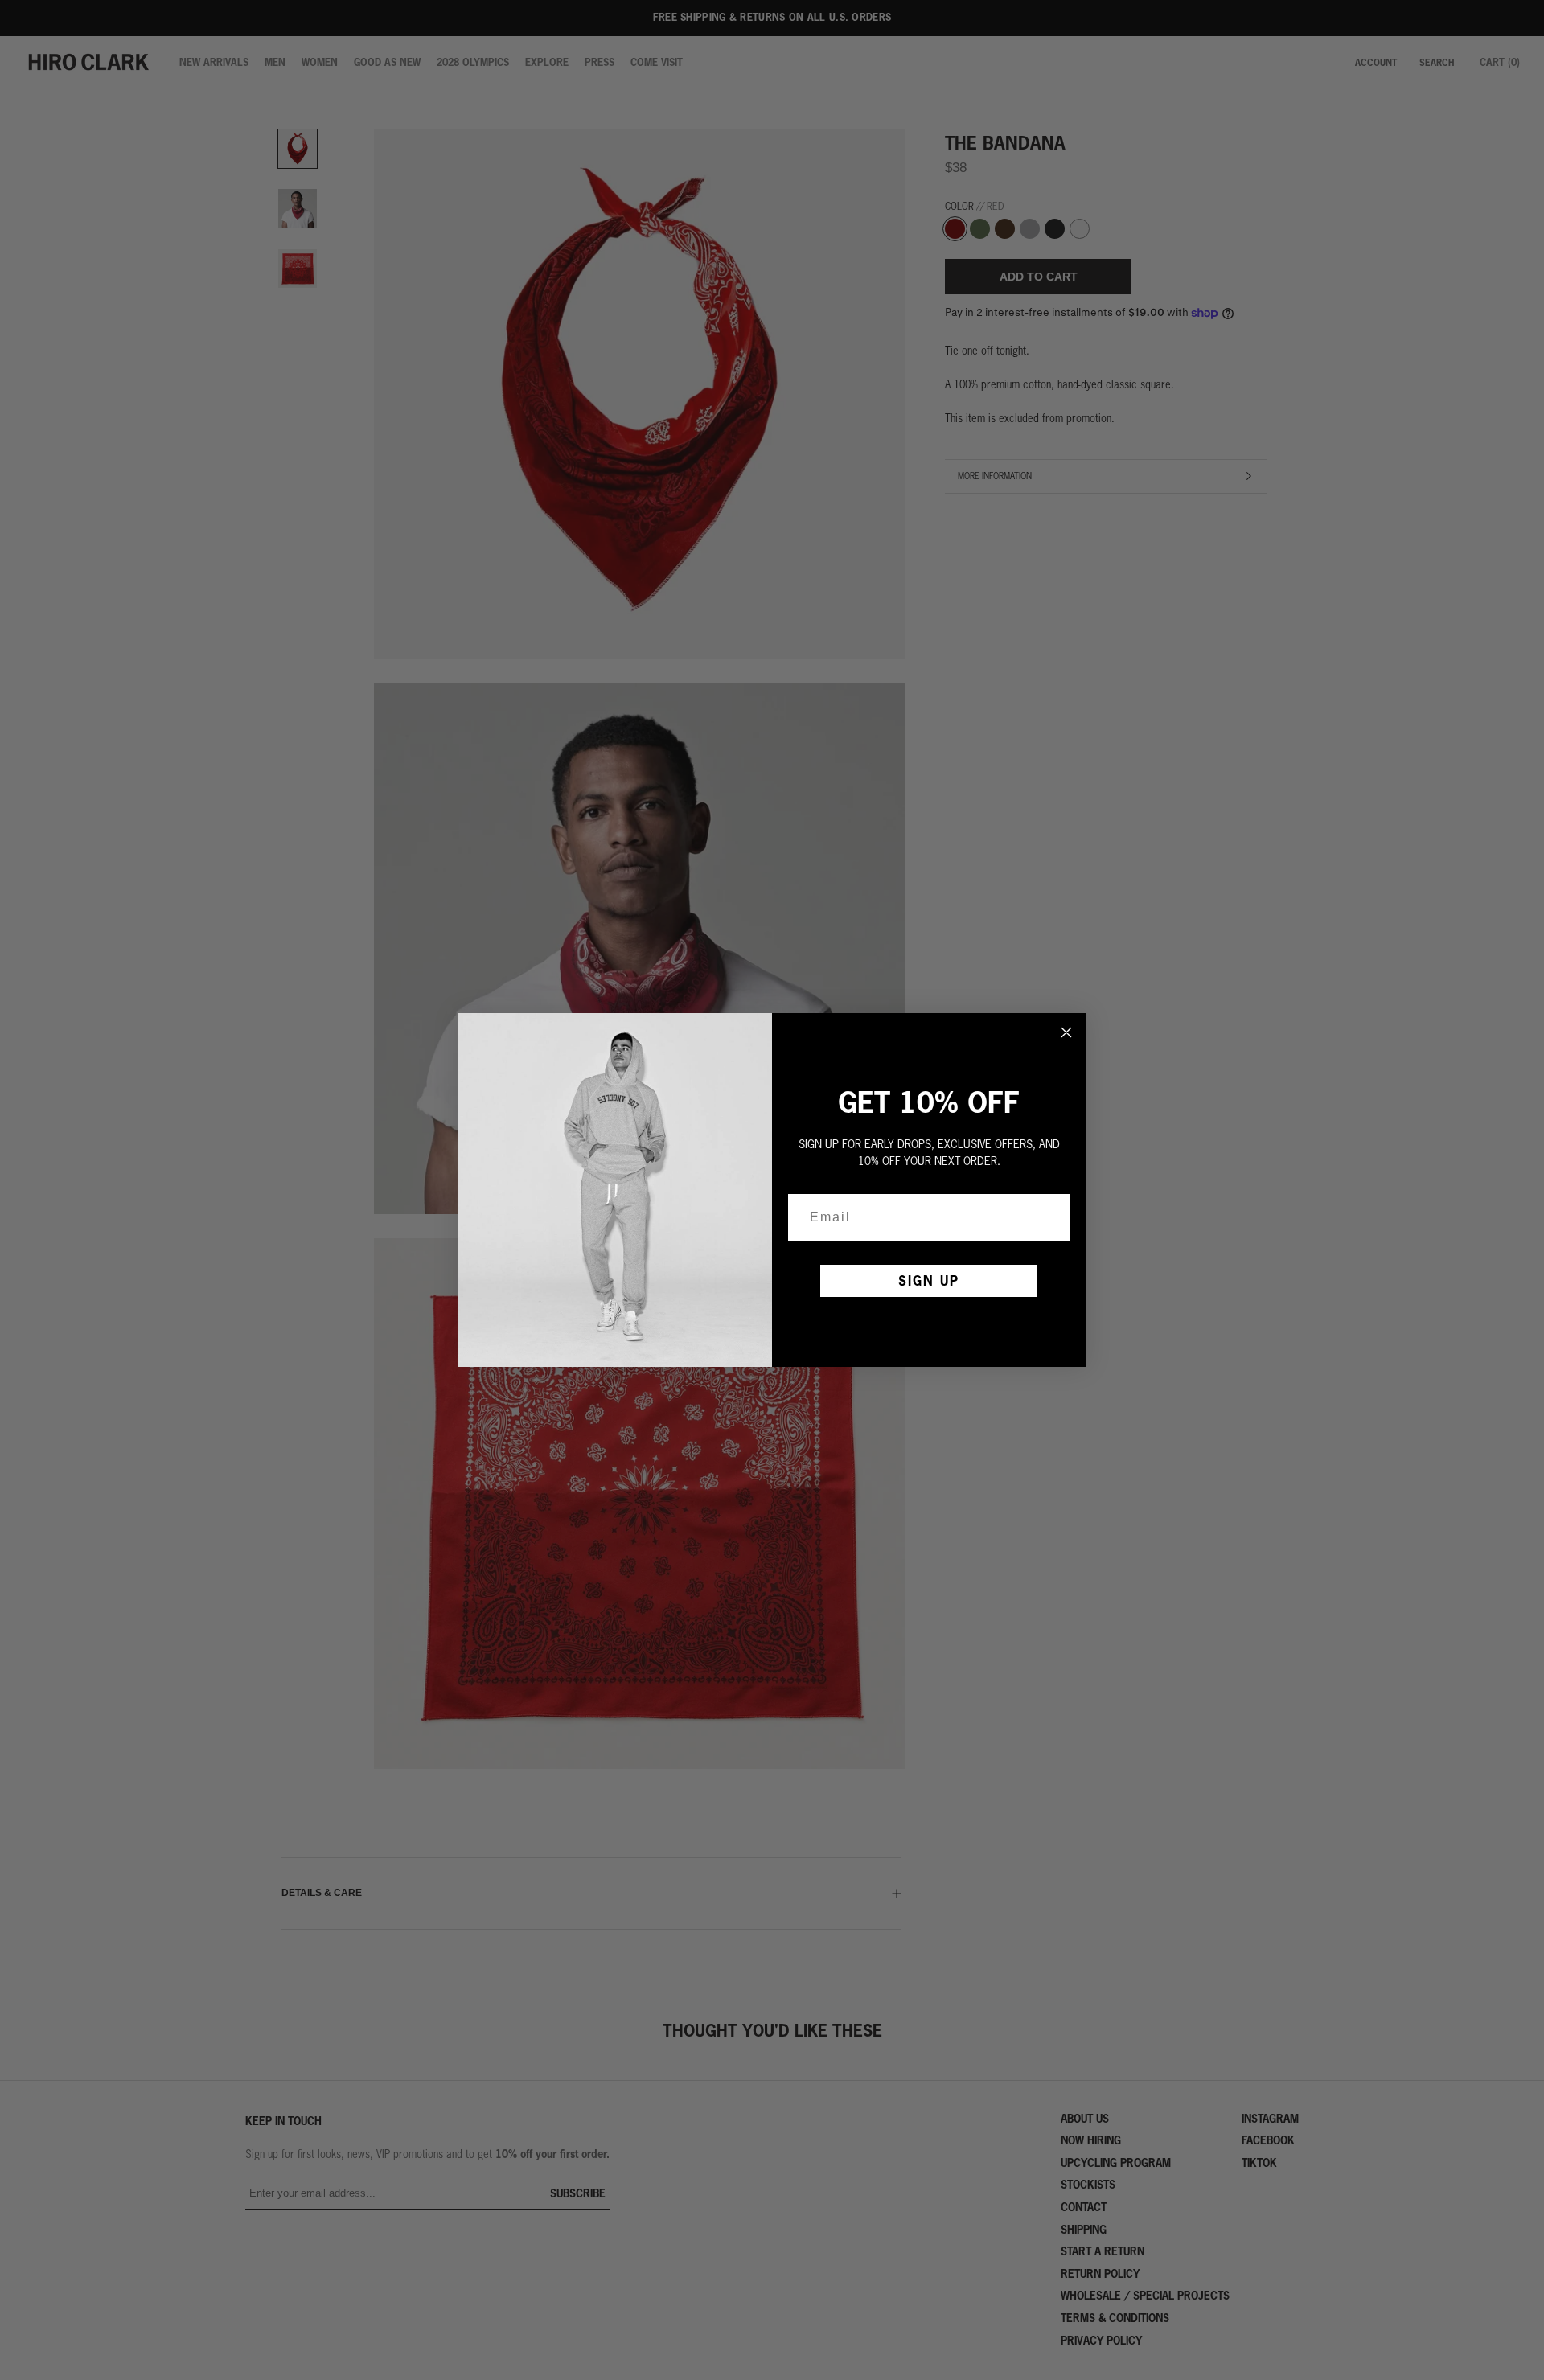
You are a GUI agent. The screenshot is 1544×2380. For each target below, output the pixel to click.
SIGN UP (929, 1280)
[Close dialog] (1066, 1032)
